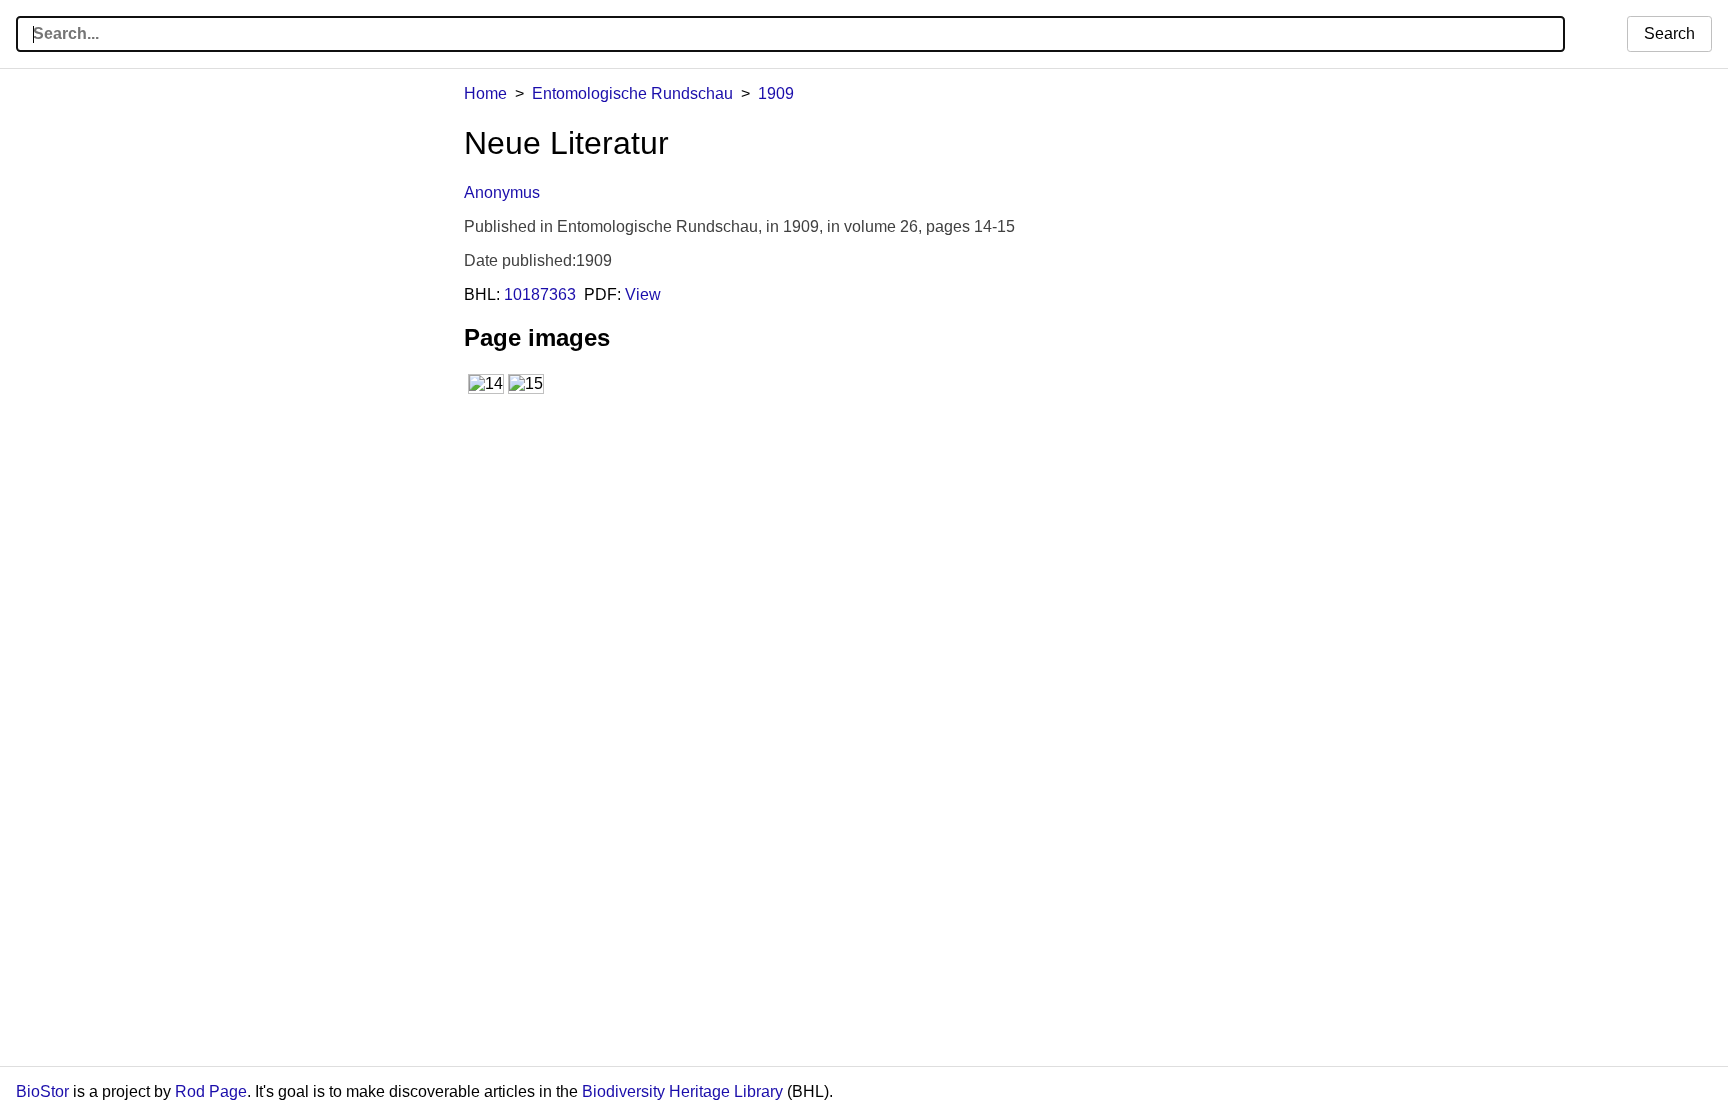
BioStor (42, 1091)
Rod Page (211, 1091)
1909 (776, 93)
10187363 (540, 294)
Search (1669, 33)
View (643, 294)
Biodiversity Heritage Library (682, 1091)
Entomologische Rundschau (632, 93)
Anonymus (502, 192)
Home (485, 93)
